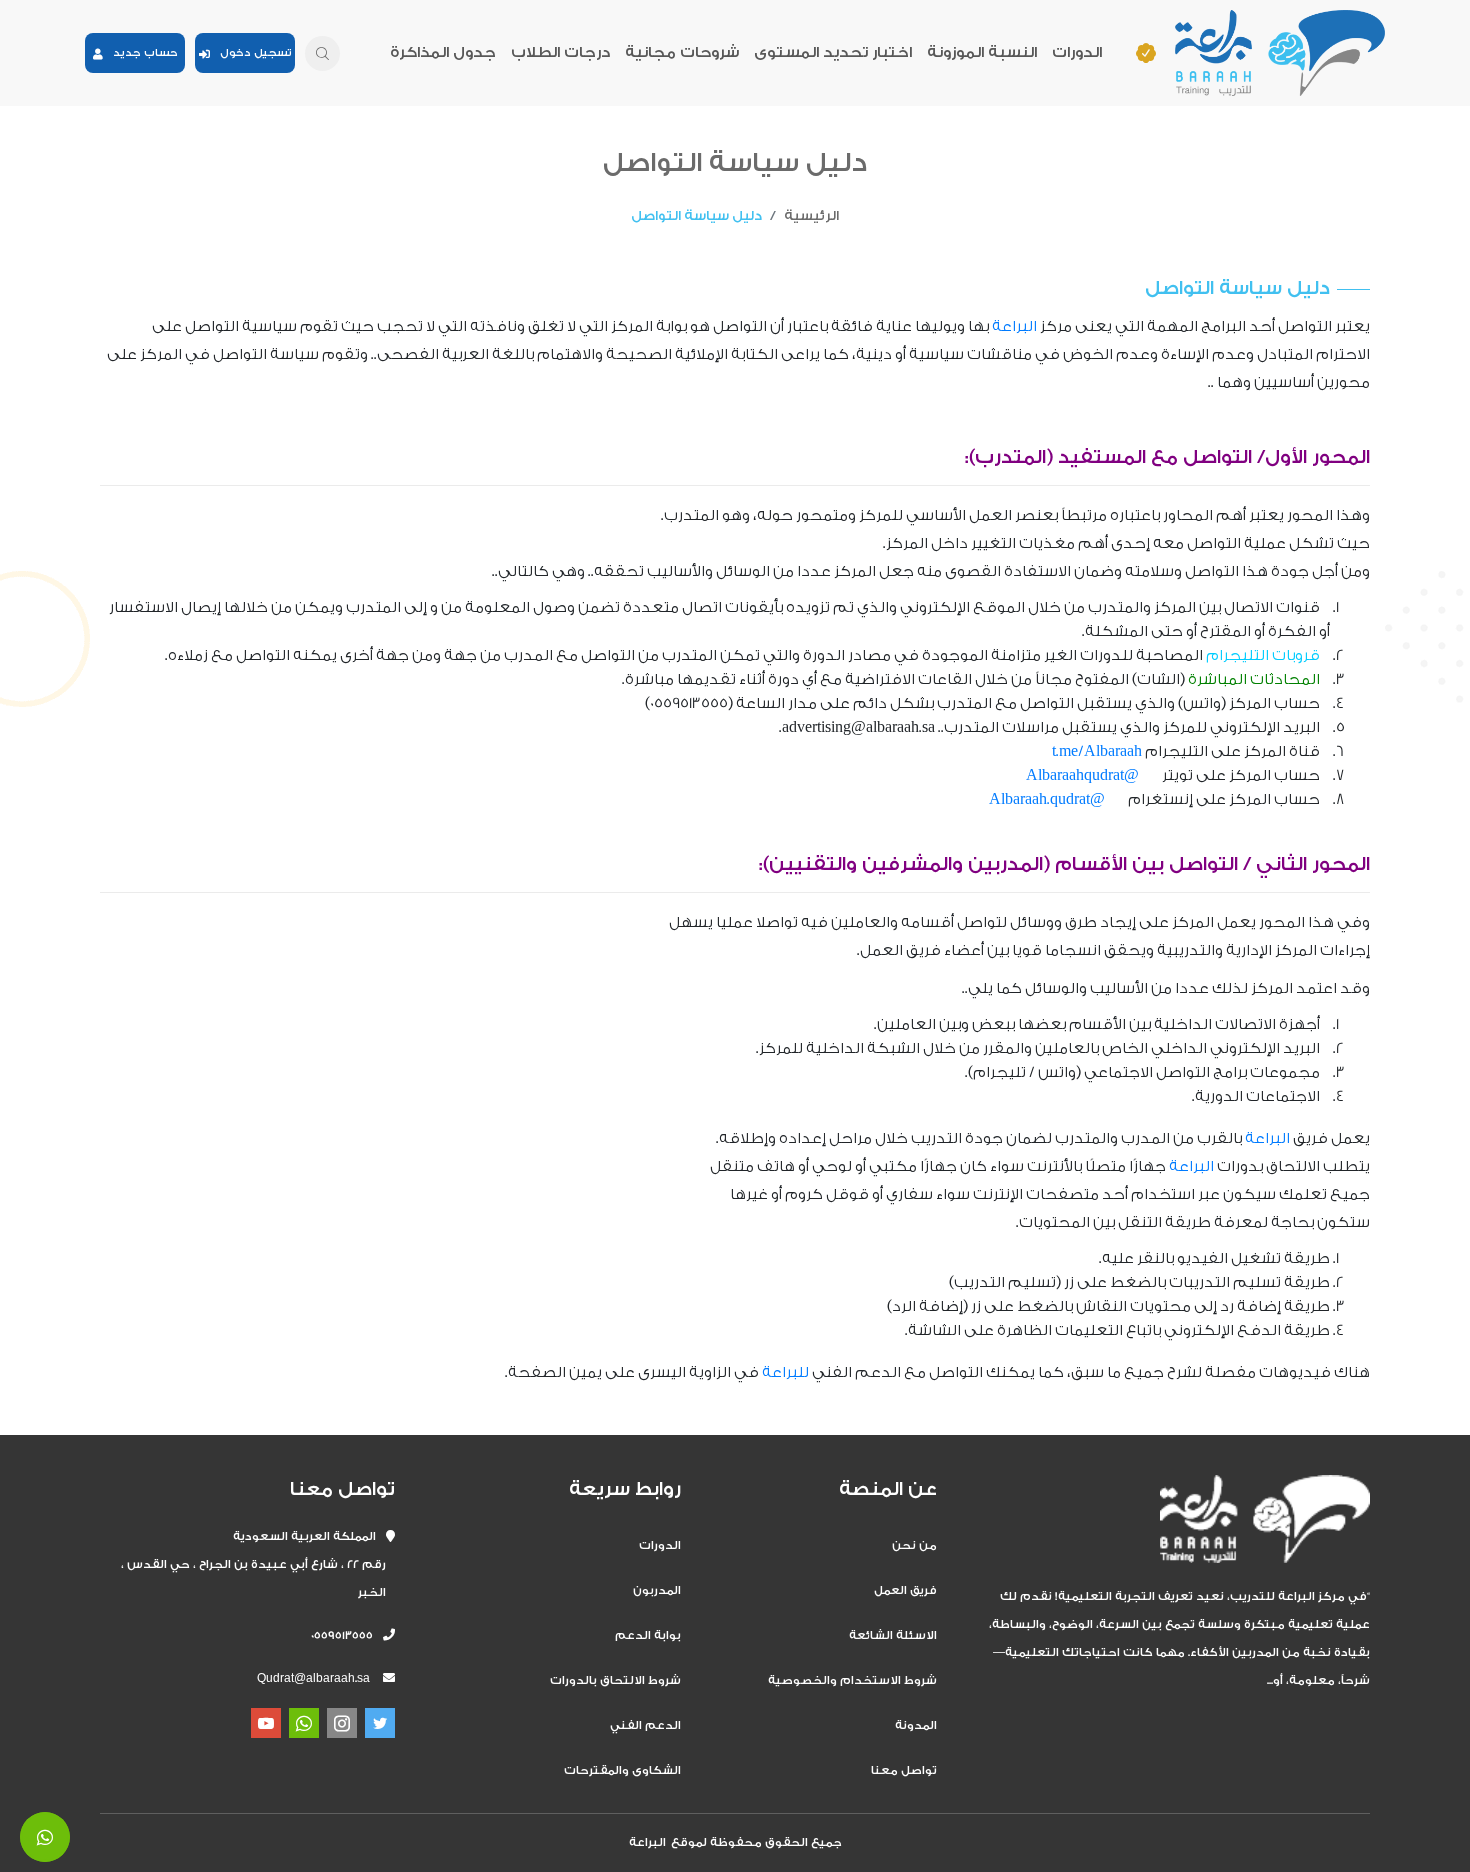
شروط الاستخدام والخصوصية (852, 1680)
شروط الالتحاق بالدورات (615, 1680)
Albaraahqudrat (1075, 775)
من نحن (914, 1545)
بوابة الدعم (648, 1635)
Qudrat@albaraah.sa (313, 1678)
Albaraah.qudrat (1039, 799)
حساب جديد (140, 53)
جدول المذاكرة (443, 52)
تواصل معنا (904, 1770)
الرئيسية (811, 215)
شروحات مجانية (682, 52)
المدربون (657, 1590)
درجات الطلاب (560, 52)
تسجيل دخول (251, 53)
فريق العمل (905, 1590)
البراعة (1014, 326)
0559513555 (347, 1635)
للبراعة (785, 1372)
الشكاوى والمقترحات (622, 1770)
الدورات (1077, 52)
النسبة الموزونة (982, 52)
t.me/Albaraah (1097, 751)
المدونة (916, 1725)
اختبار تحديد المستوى (833, 52)
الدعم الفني (645, 1725)
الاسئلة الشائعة (893, 1635)
